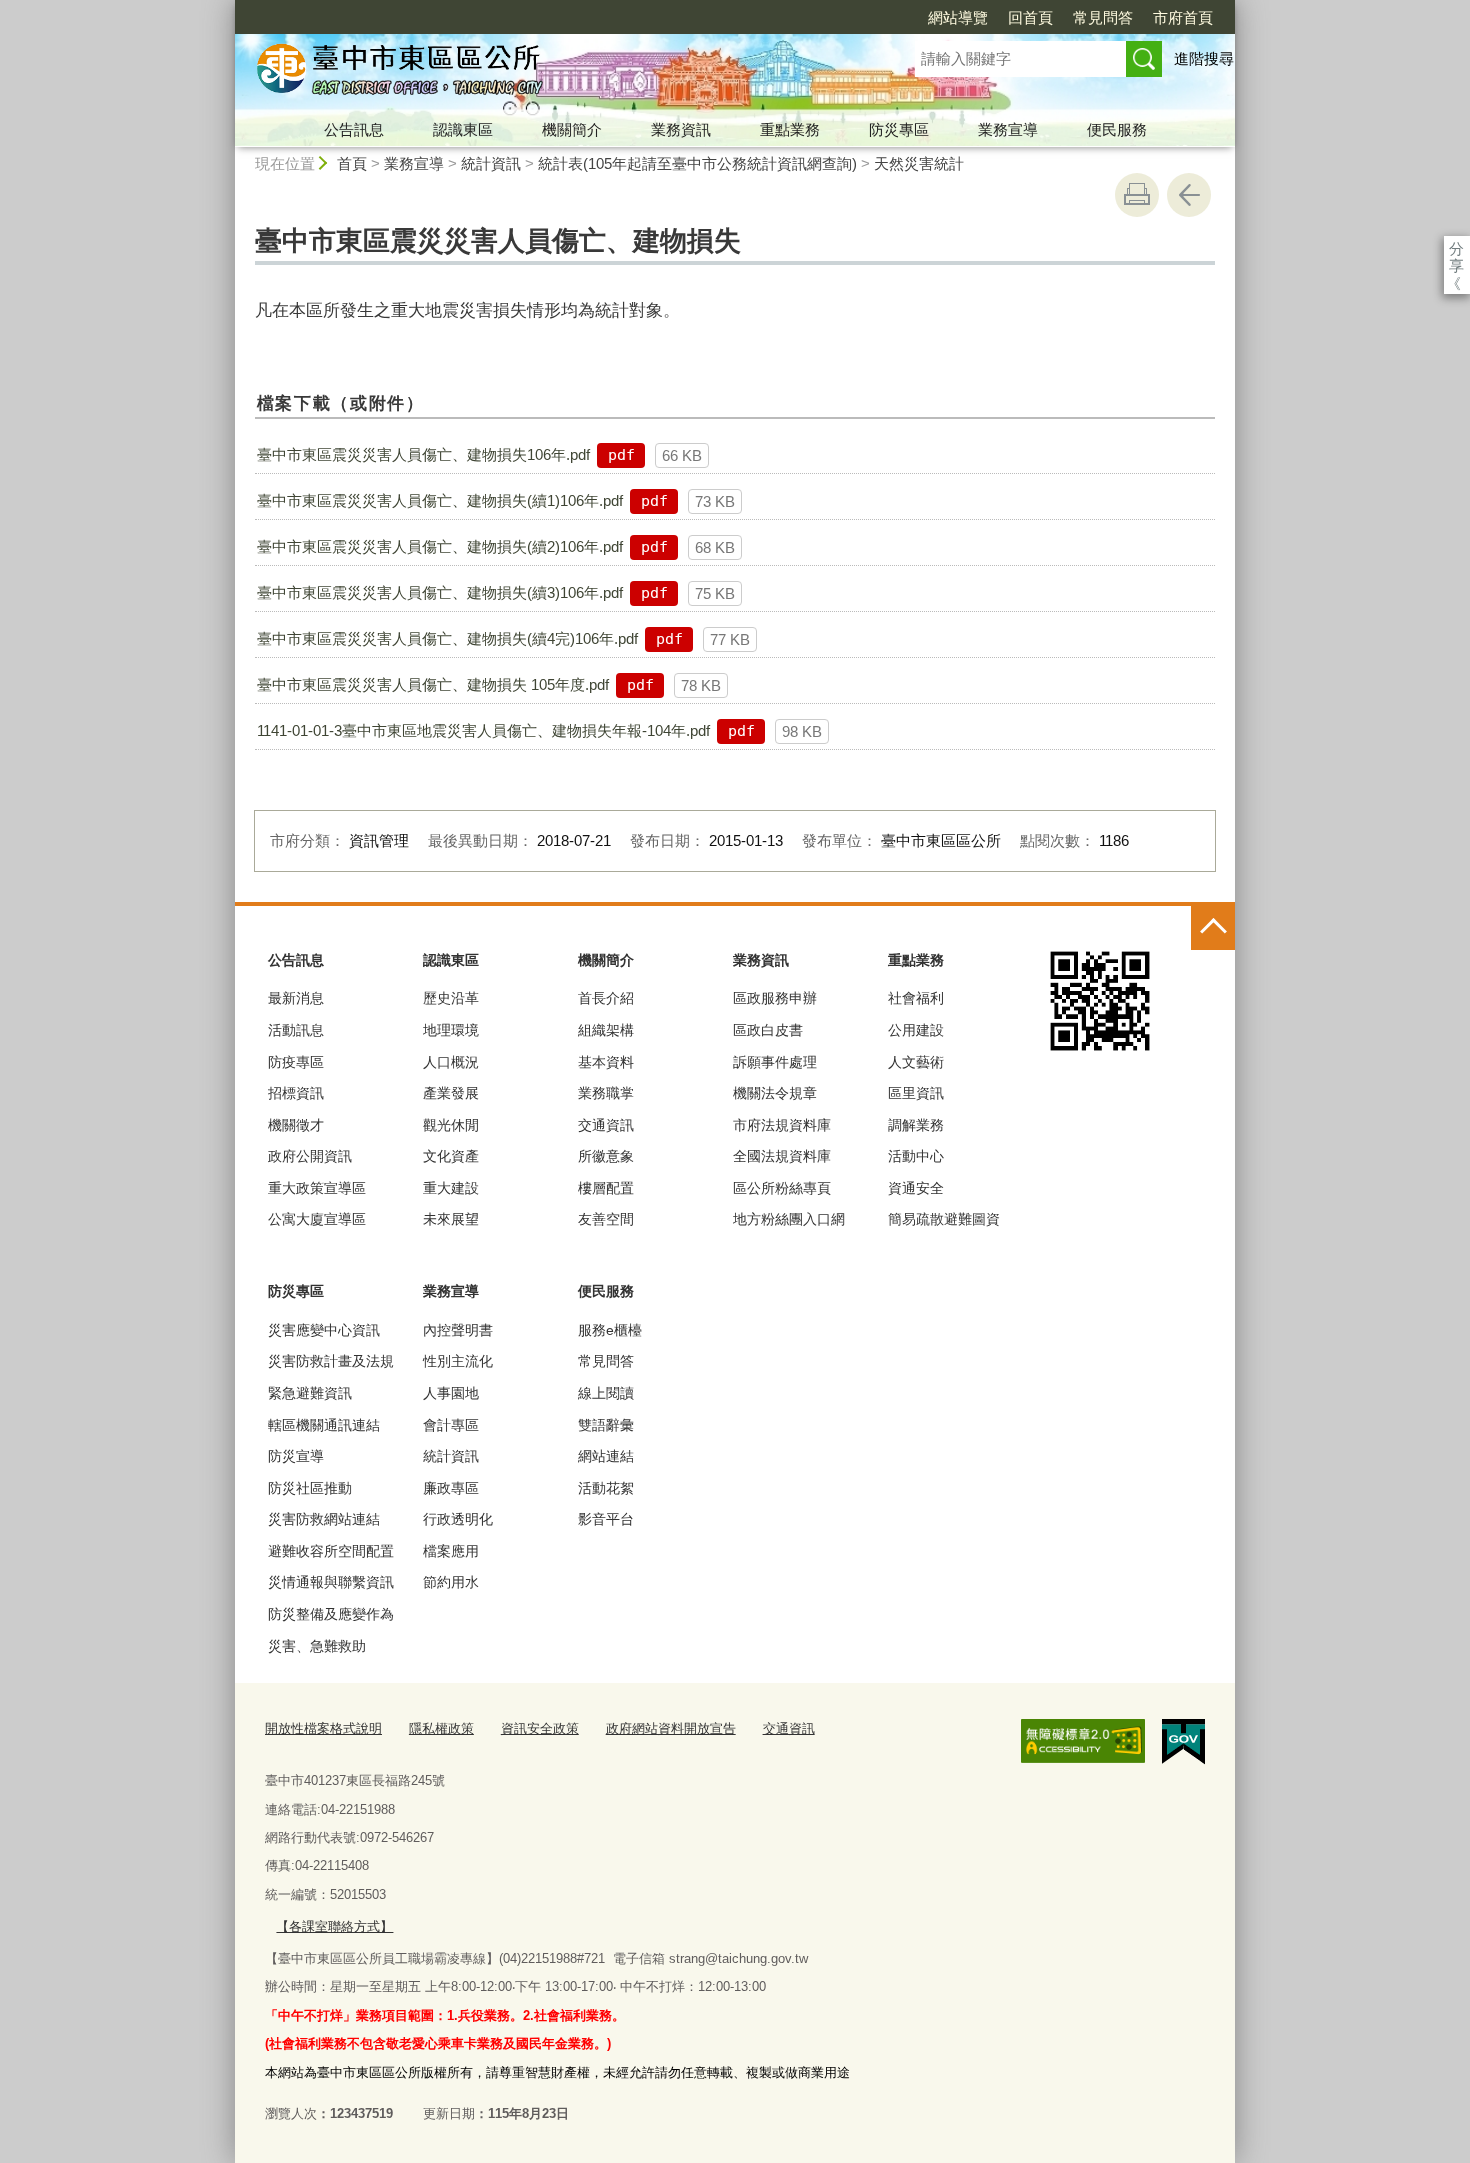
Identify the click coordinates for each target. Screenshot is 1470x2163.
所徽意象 (606, 1156)
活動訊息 (296, 1030)
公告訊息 (354, 129)
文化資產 (451, 1156)
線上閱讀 (606, 1393)
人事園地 (451, 1393)
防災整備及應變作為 (331, 1614)
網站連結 (606, 1456)
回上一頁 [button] (1189, 195)
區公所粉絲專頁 (782, 1188)
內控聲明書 (458, 1330)
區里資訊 (916, 1093)
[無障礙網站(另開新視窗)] (1083, 1741)
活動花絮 (606, 1488)
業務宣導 (1008, 129)
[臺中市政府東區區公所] (551, 73)
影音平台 (606, 1519)
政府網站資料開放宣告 (671, 1728)
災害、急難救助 (317, 1646)
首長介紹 (606, 998)
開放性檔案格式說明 (323, 1728)
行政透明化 (458, 1519)
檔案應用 (451, 1551)
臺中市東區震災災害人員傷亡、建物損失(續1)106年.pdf (440, 500)
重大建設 (451, 1188)
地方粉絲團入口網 (789, 1219)
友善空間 (606, 1219)
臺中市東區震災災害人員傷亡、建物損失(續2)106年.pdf (440, 546)
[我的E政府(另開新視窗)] (1183, 1742)
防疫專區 (296, 1062)
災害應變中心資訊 (324, 1330)
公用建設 (916, 1030)
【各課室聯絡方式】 (334, 1926)
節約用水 (451, 1582)
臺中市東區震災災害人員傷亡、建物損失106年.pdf (423, 454)
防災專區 (899, 129)
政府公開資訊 (310, 1156)
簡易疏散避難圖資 (944, 1219)
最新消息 (296, 998)
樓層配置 (606, 1188)
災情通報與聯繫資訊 (331, 1582)
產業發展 (451, 1093)
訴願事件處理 (775, 1062)
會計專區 (451, 1425)
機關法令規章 (775, 1093)
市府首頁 (1183, 17)
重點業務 (790, 129)
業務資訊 (681, 129)
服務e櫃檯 (610, 1330)
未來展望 (451, 1219)
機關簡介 (572, 129)
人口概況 (451, 1062)
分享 (1456, 248)
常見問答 (1103, 17)
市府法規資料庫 (782, 1125)
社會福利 (916, 998)
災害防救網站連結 (324, 1519)
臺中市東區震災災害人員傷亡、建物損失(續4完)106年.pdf (447, 638)
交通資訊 (606, 1125)
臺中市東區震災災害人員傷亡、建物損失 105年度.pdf (433, 684)
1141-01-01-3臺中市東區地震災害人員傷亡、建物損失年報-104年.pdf (483, 730)
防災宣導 (296, 1456)
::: (226, 8)
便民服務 (1117, 129)
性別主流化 (458, 1361)
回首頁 (1030, 17)
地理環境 (451, 1030)
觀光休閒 (451, 1125)
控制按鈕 (1213, 928)
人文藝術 (916, 1062)
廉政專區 (451, 1488)
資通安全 (916, 1188)
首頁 (352, 163)
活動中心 (916, 1156)
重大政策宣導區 (317, 1188)
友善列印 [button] (1137, 195)
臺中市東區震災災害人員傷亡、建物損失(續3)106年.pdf (440, 592)
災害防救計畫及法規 (331, 1361)
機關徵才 (296, 1125)
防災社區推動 (310, 1488)
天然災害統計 (919, 163)
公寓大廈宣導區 (317, 1219)
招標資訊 (296, 1093)
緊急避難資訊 (310, 1393)
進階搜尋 (1204, 58)
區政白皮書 (768, 1030)
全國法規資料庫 (782, 1156)
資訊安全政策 (540, 1728)
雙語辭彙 (606, 1425)
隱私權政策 (441, 1728)
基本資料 (606, 1062)
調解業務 (916, 1125)
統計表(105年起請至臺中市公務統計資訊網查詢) (697, 163)
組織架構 (606, 1030)
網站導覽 (958, 17)
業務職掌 (606, 1093)
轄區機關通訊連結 (324, 1425)
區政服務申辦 (775, 998)
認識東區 (463, 129)
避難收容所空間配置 (331, 1551)
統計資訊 (491, 163)
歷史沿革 (451, 998)
